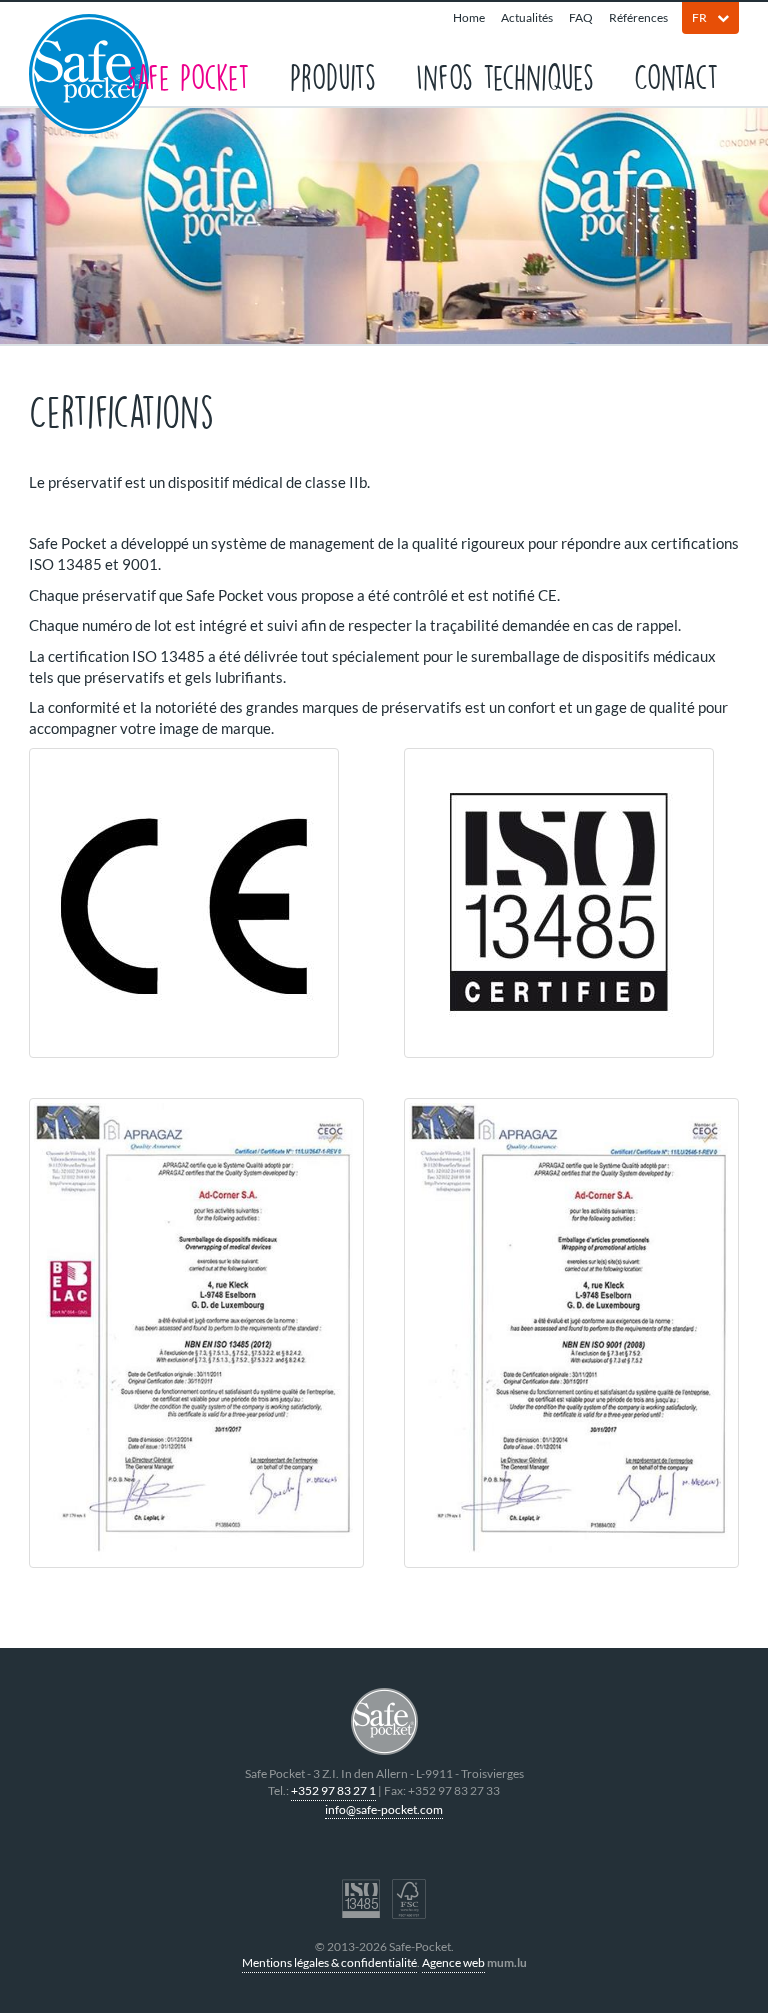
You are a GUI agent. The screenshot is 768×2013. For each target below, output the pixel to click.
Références (638, 17)
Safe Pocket (187, 75)
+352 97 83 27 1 (333, 1790)
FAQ (581, 17)
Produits (333, 75)
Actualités (527, 17)
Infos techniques (505, 75)
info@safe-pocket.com (384, 1809)
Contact (676, 75)
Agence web (453, 1962)
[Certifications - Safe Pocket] (196, 903)
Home (469, 17)
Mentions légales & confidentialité (329, 1962)
